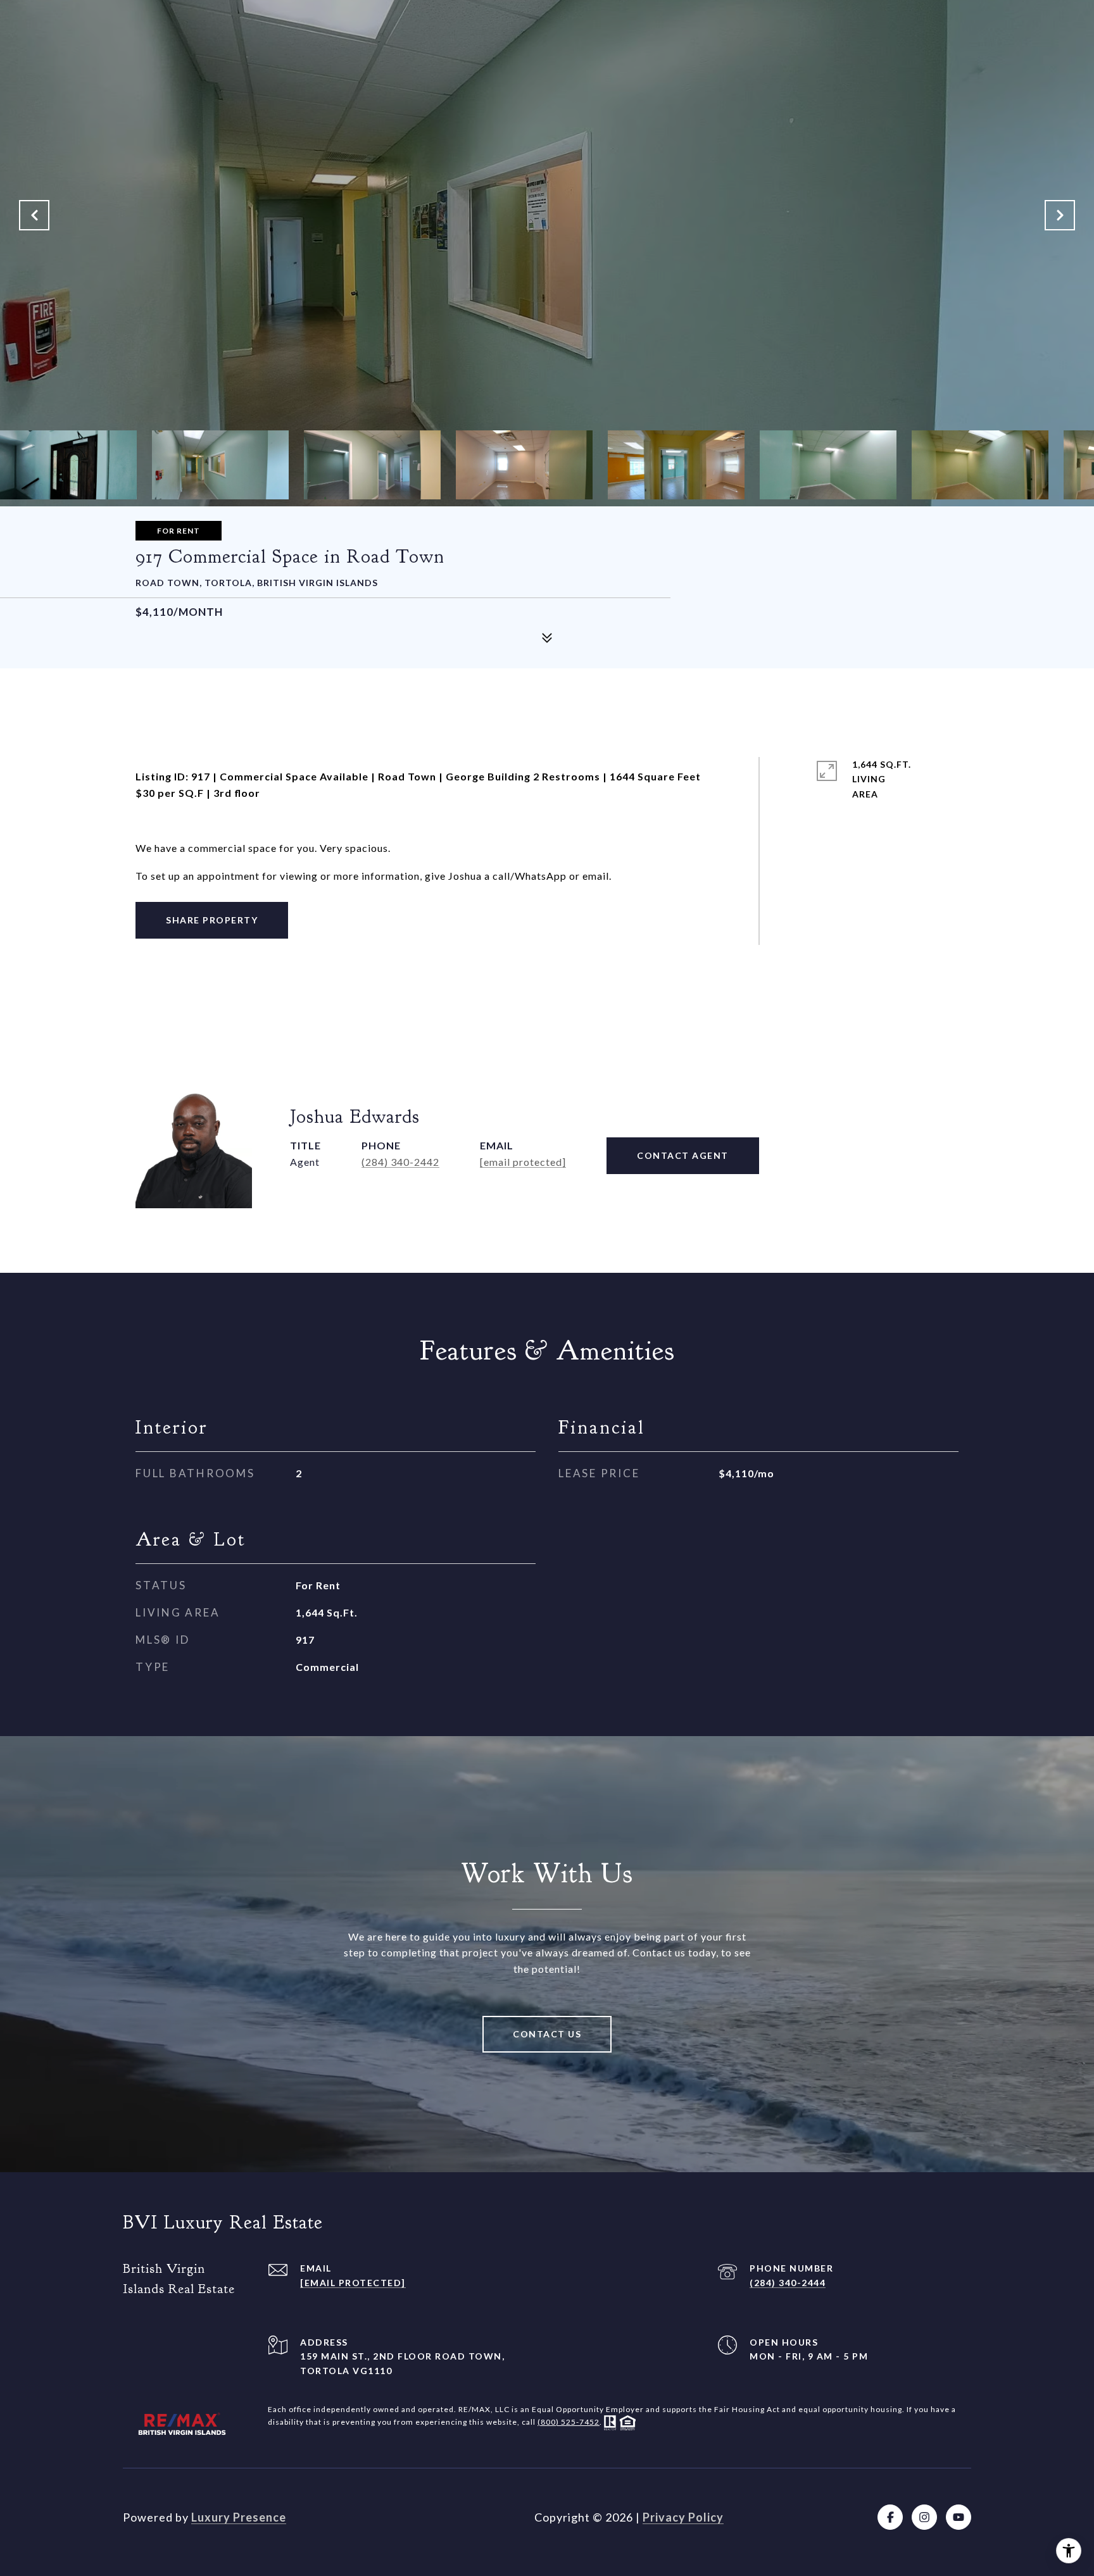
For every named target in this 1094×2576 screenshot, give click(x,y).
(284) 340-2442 (400, 1162)
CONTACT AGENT (683, 1155)
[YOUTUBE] (959, 2517)
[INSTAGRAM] (924, 2517)
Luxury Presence (239, 2517)
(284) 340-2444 (788, 2283)
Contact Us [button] (547, 2034)
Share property (212, 920)
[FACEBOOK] (890, 2517)
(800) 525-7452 (569, 2422)
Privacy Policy (683, 2517)
